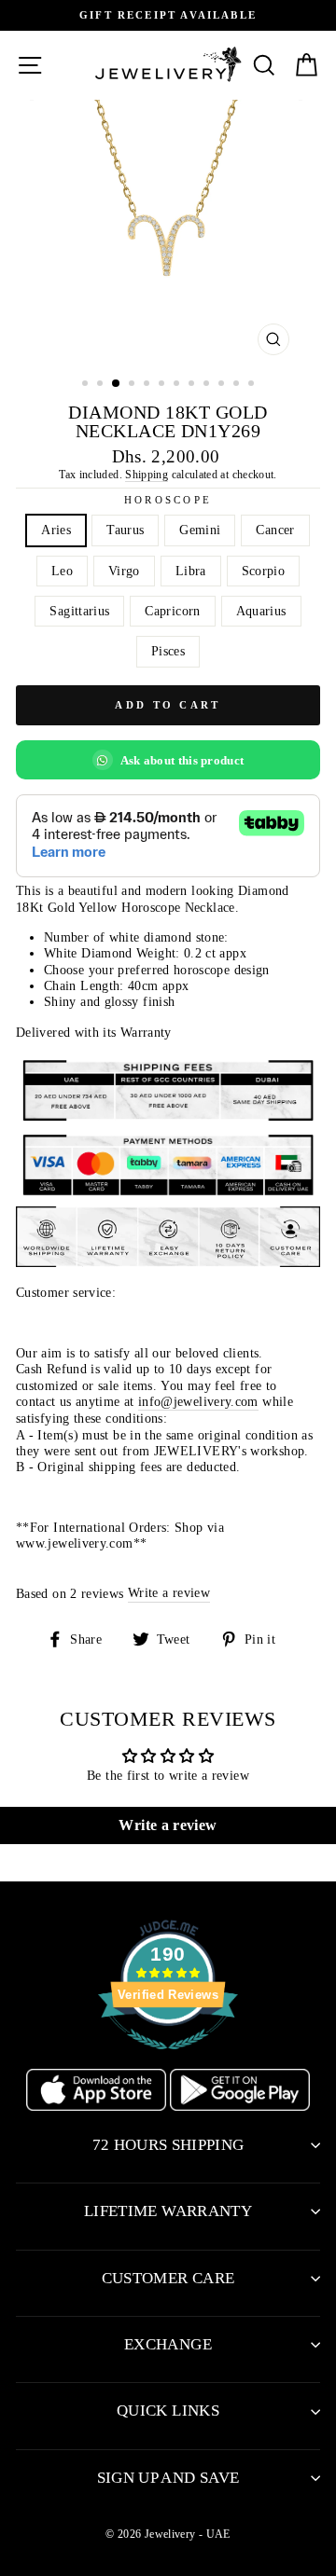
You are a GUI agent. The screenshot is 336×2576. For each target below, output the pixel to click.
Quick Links (168, 2411)
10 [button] (223, 385)
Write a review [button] (168, 1825)
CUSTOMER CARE (168, 2278)
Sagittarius (79, 611)
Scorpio (264, 571)
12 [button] (253, 385)
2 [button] (102, 385)
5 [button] (148, 385)
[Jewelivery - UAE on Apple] (98, 2106)
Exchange (168, 2344)
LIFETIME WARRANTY (168, 2211)
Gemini (200, 530)
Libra (191, 571)
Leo (62, 571)
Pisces (168, 651)
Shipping (147, 475)
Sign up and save (168, 2478)
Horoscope (168, 500)
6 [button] (163, 385)
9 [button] (208, 385)
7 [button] (178, 385)
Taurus (125, 530)
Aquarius (261, 611)
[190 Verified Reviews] (168, 2059)
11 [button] (238, 385)
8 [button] (193, 385)
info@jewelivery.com (198, 1401)
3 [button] (117, 384)
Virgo (124, 571)
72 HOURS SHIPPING (168, 2145)
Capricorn (172, 611)
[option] (168, 15)
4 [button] (133, 385)
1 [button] (87, 385)
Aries (56, 530)
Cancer (275, 530)
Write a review (169, 1592)
